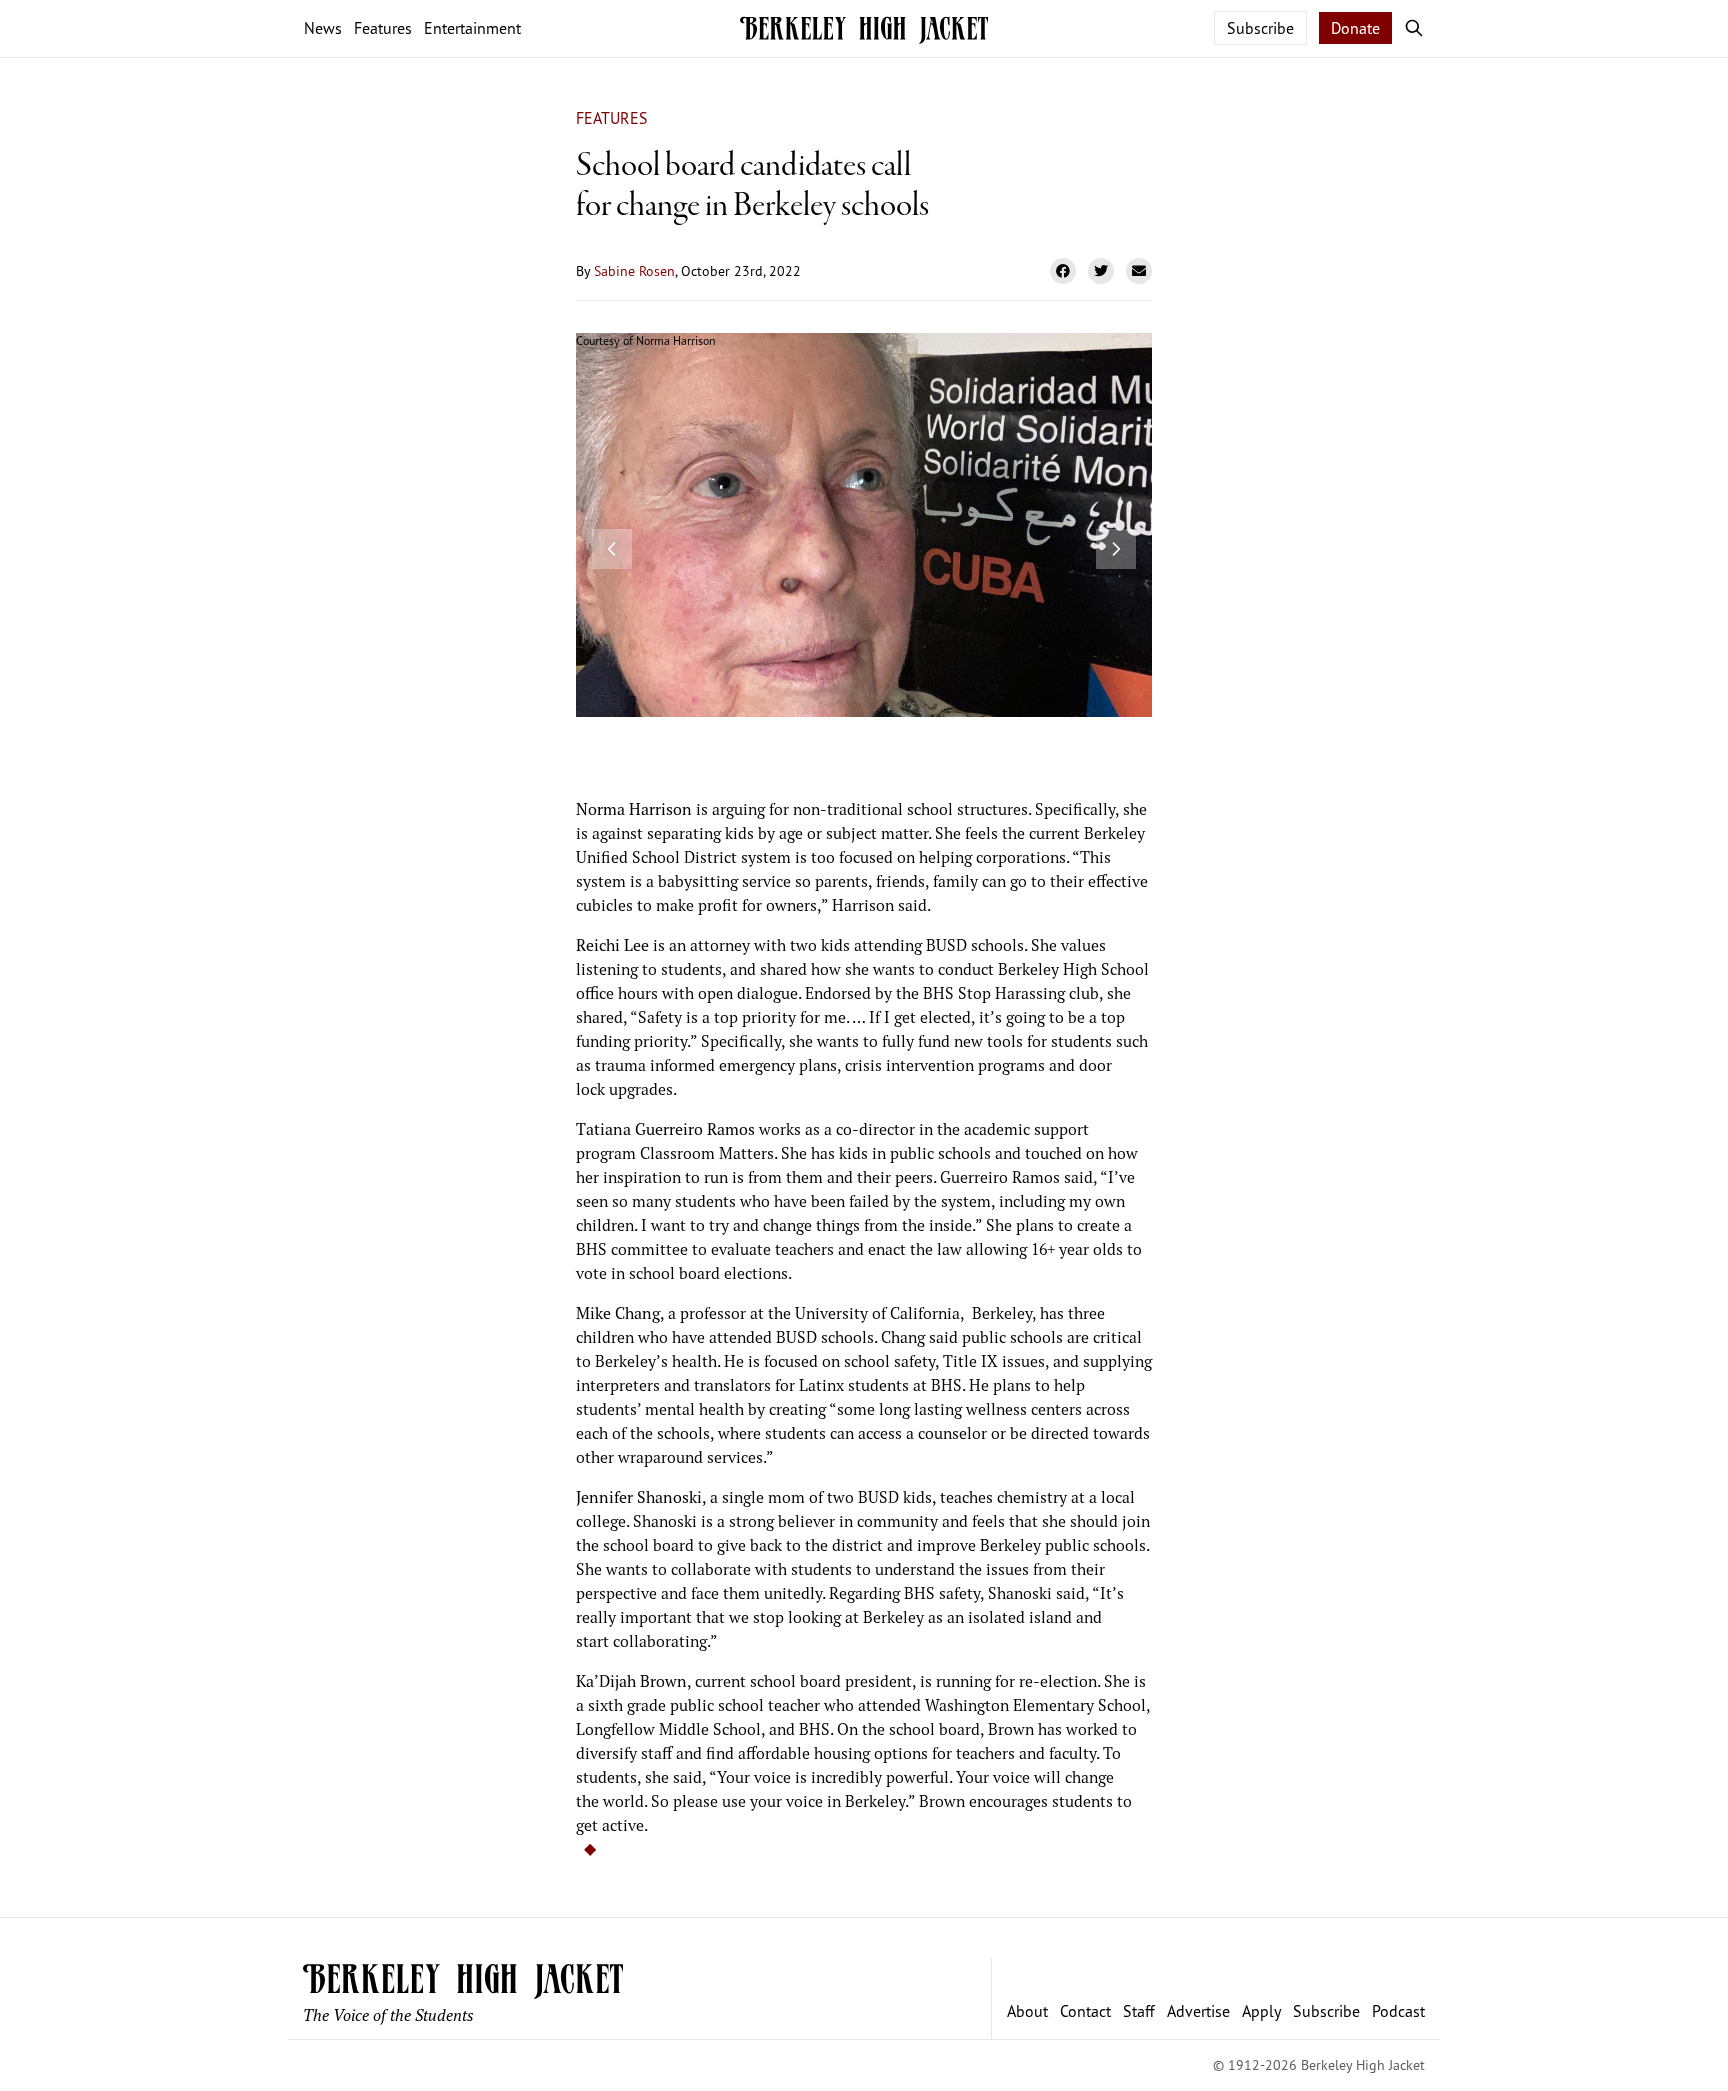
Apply (1261, 2011)
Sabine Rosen (634, 270)
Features (612, 118)
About (1027, 2011)
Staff (1139, 2011)
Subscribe (1260, 28)
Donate (1355, 28)
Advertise (1198, 2011)
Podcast (1398, 2011)
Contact (1085, 2011)
